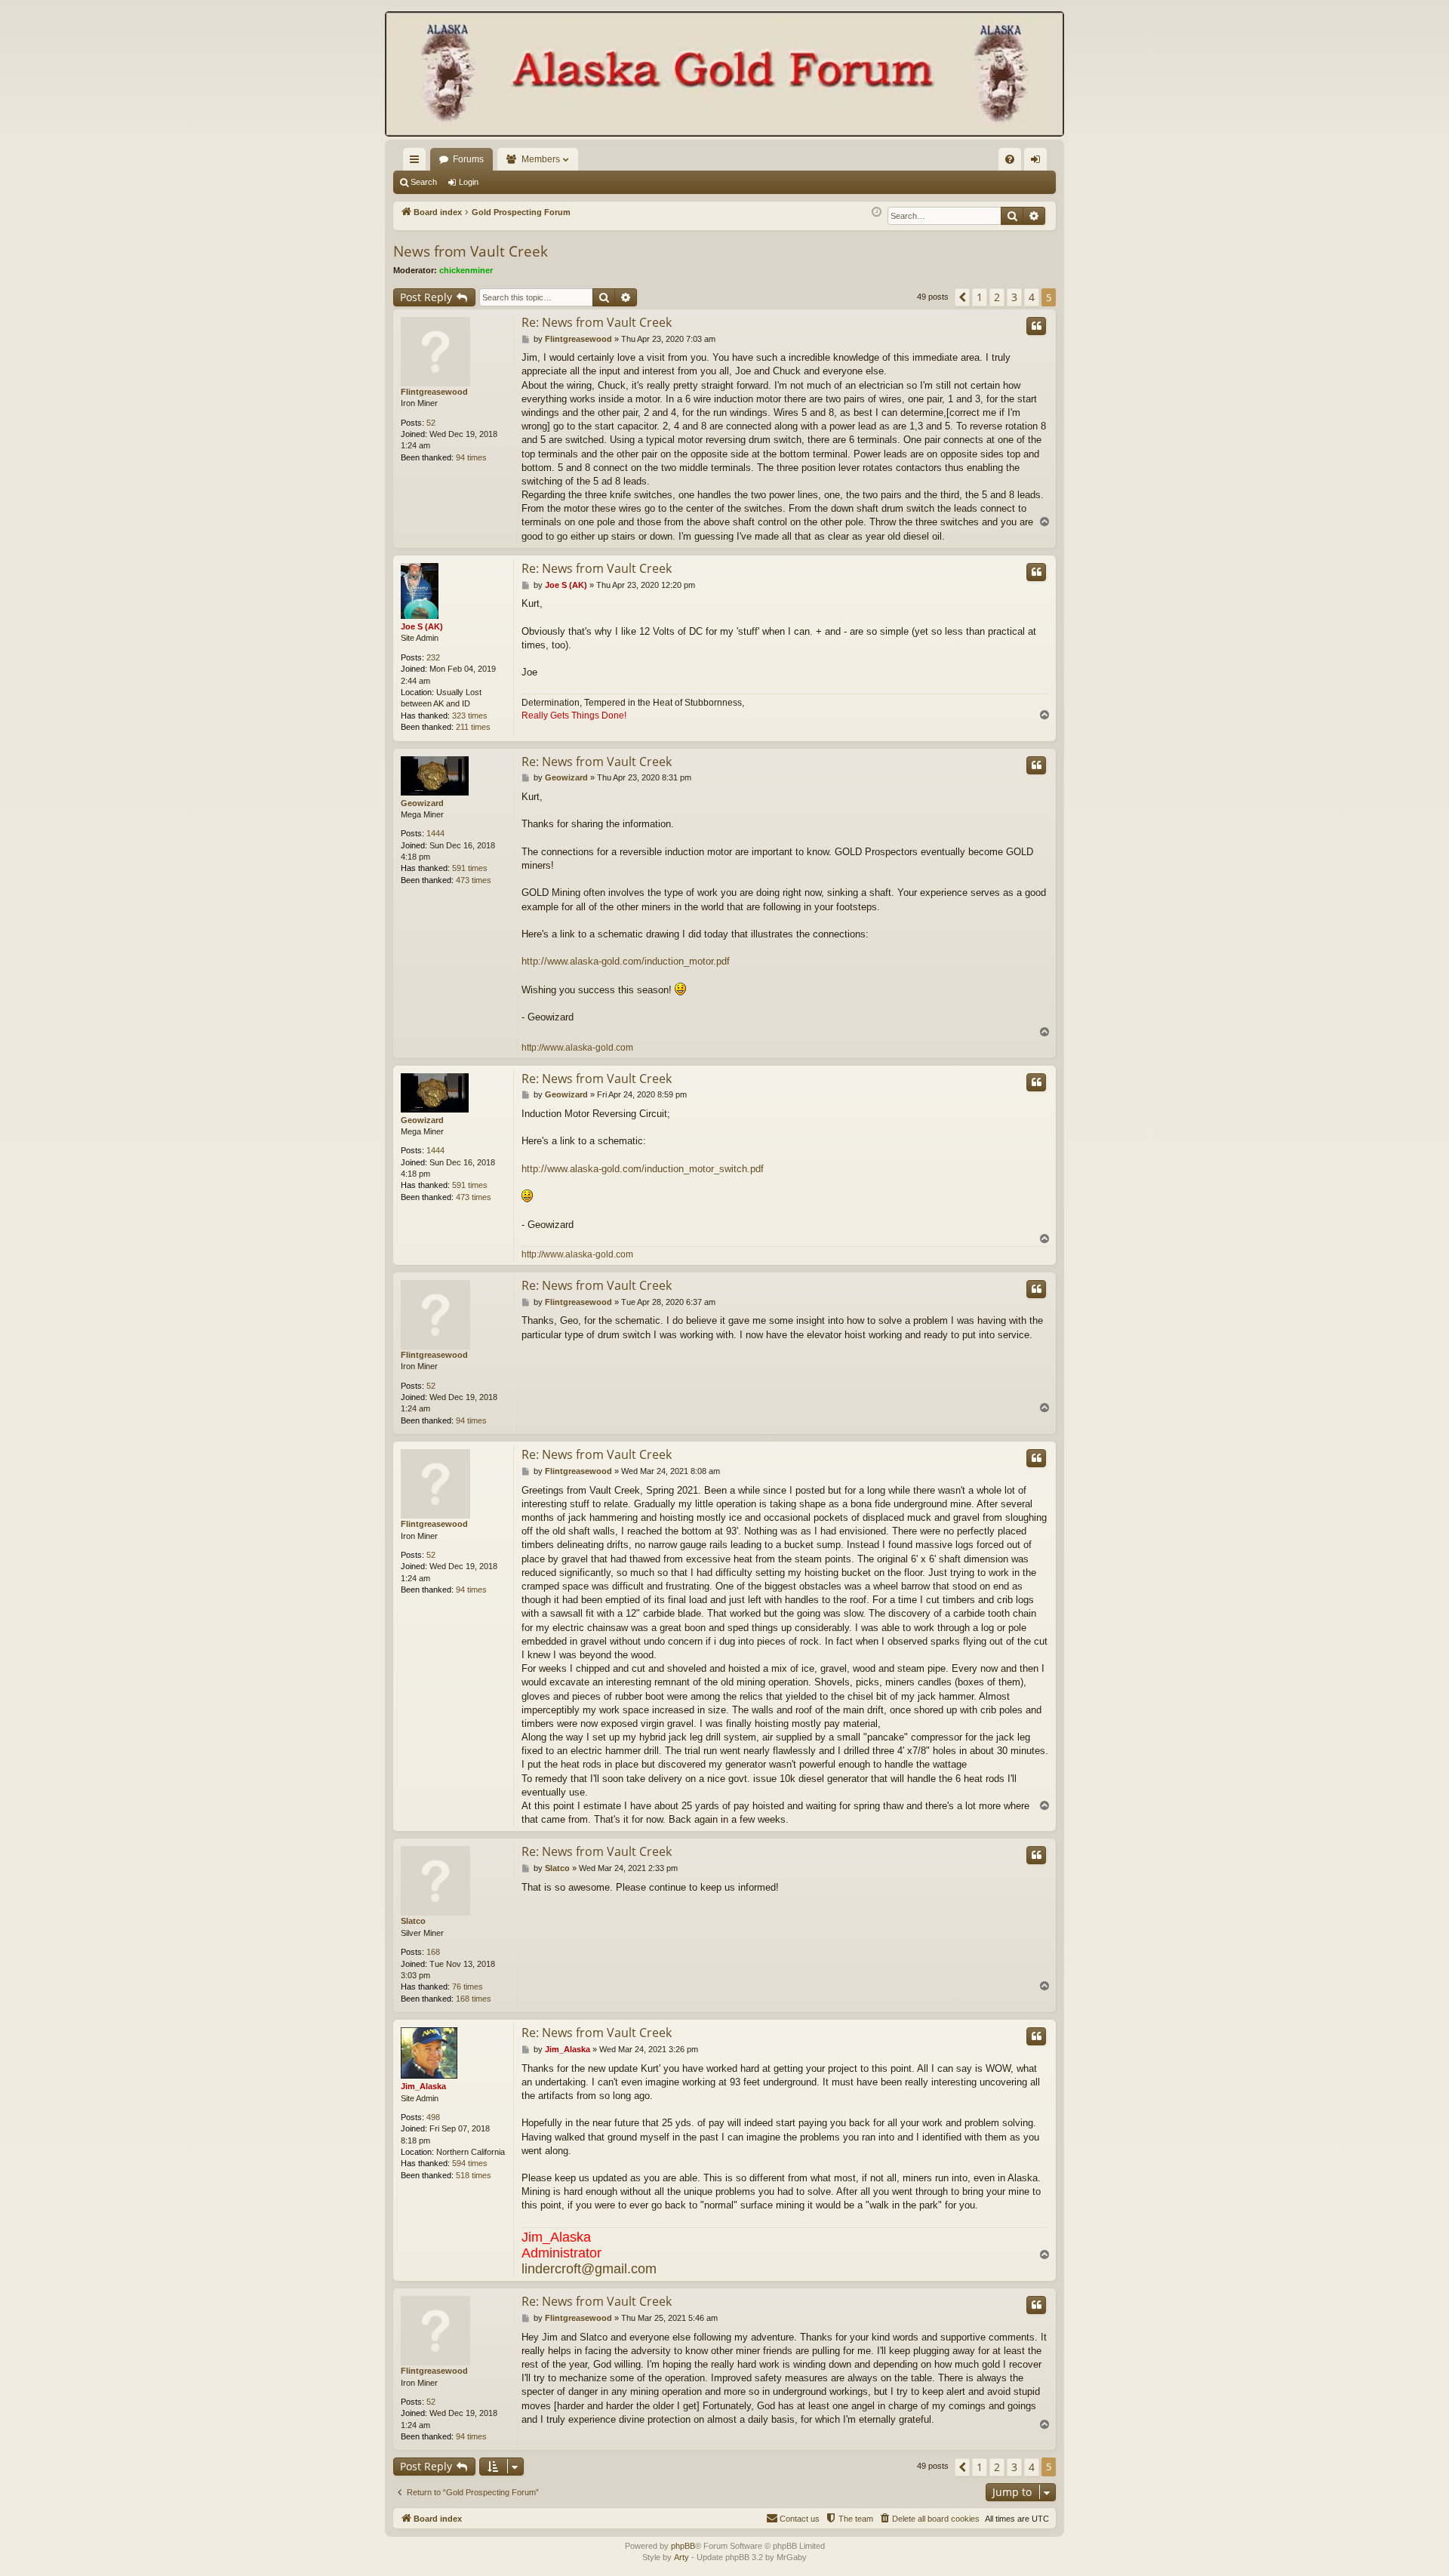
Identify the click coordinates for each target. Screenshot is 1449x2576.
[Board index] (724, 75)
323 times (470, 716)
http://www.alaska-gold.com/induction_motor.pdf (626, 961)
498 (433, 2117)
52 (431, 423)
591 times (470, 868)
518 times (474, 2175)
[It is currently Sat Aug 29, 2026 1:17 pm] (877, 212)
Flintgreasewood (434, 392)
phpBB (683, 2546)
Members (541, 159)
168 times (474, 1999)
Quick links (417, 162)
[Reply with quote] (1036, 326)
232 (433, 657)
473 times (474, 880)
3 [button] (1014, 297)
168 (433, 1952)
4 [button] (1032, 297)
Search (424, 182)
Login (469, 182)
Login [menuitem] (1038, 162)
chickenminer (466, 270)
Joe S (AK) (422, 626)
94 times (471, 457)
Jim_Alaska (423, 2086)
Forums (468, 159)
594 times (470, 2163)
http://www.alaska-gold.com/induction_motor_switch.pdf (643, 1169)
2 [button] (997, 297)
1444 (435, 833)
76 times (468, 1987)
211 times (473, 727)
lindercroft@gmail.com (589, 2269)
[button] (962, 297)
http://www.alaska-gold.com (577, 1048)
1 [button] (980, 297)
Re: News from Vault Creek (597, 322)
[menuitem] (1010, 159)
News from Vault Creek (471, 251)
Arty (681, 2557)
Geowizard (422, 803)
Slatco (413, 1921)
